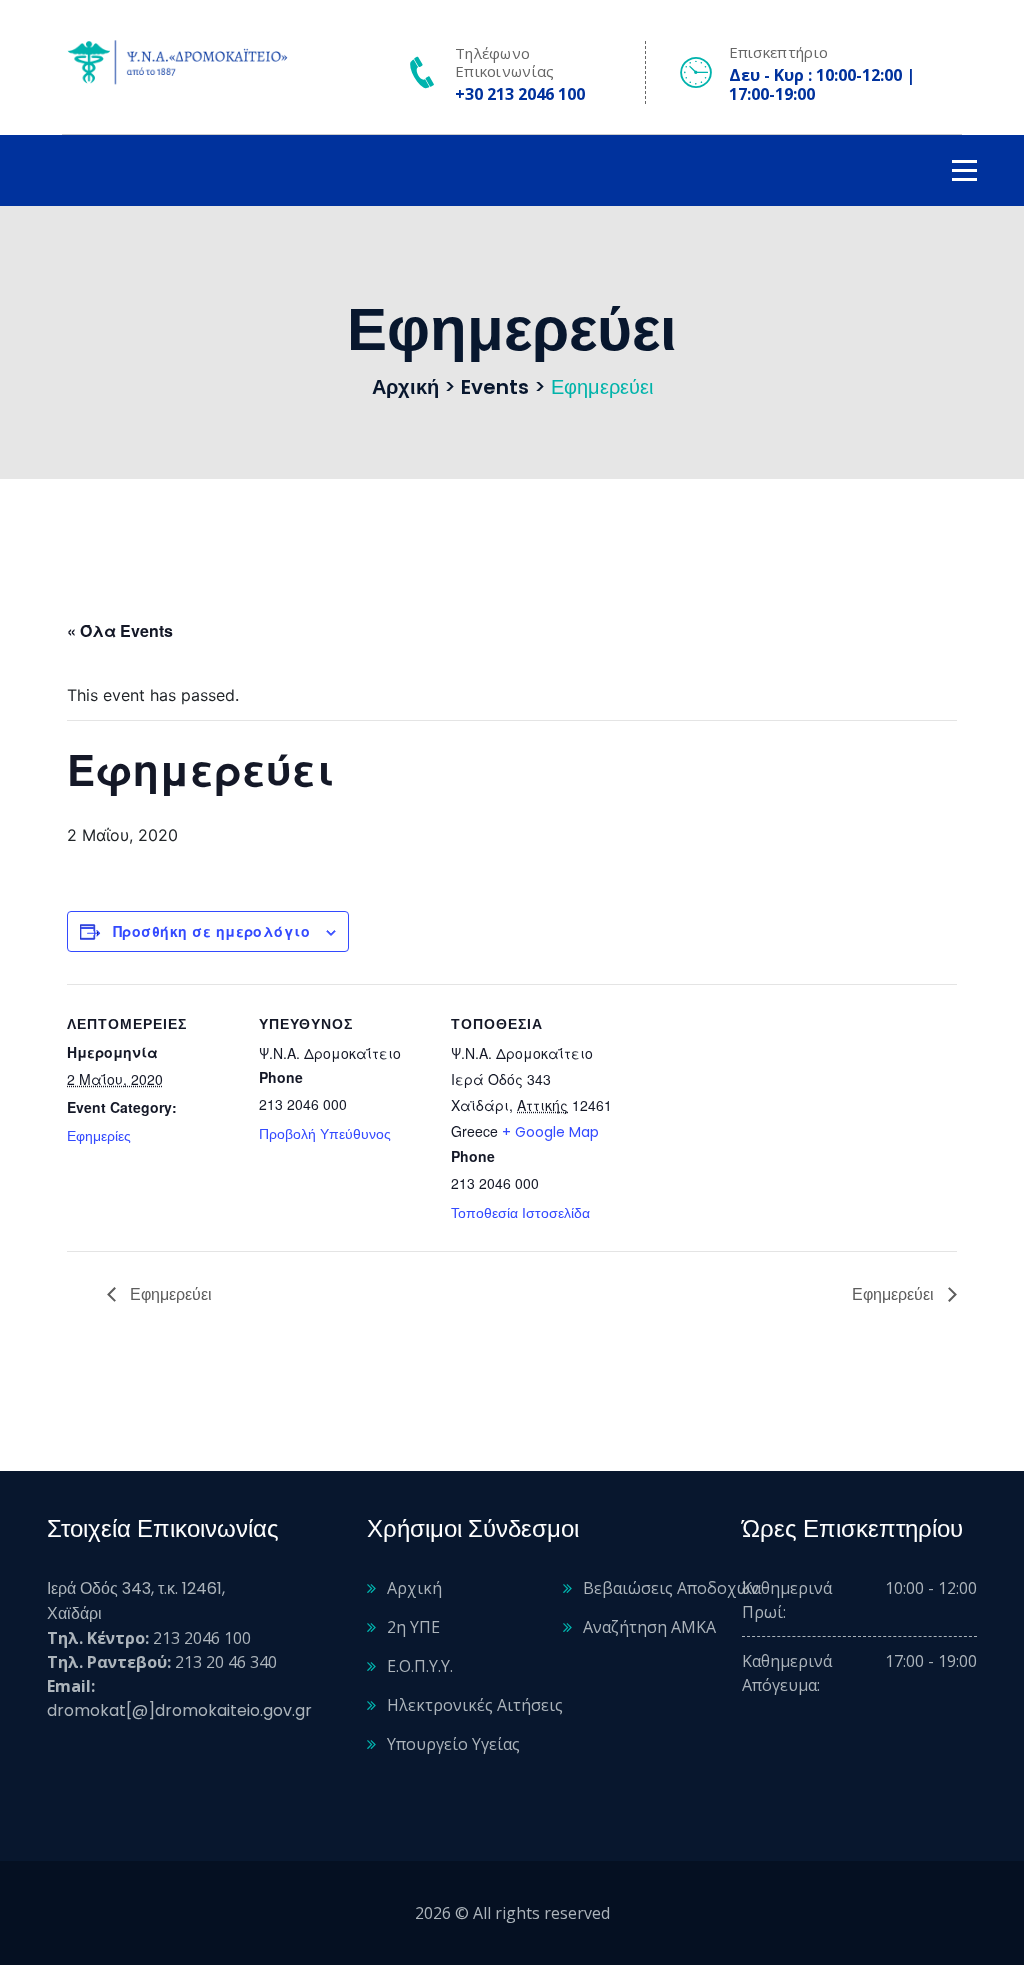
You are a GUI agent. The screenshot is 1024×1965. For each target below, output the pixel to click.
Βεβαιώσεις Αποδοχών (671, 1588)
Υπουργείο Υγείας (453, 1744)
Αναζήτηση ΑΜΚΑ (649, 1627)
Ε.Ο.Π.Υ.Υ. (420, 1666)
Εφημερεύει (169, 1294)
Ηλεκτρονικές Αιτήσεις (475, 1705)
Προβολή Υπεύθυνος (325, 1134)
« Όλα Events (120, 630)
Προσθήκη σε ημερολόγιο (211, 931)
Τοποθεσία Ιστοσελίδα (520, 1213)
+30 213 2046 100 (520, 94)
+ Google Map (550, 1132)
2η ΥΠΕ (413, 1627)
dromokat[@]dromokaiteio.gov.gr (179, 1710)
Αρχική (414, 1588)
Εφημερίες (99, 1136)
